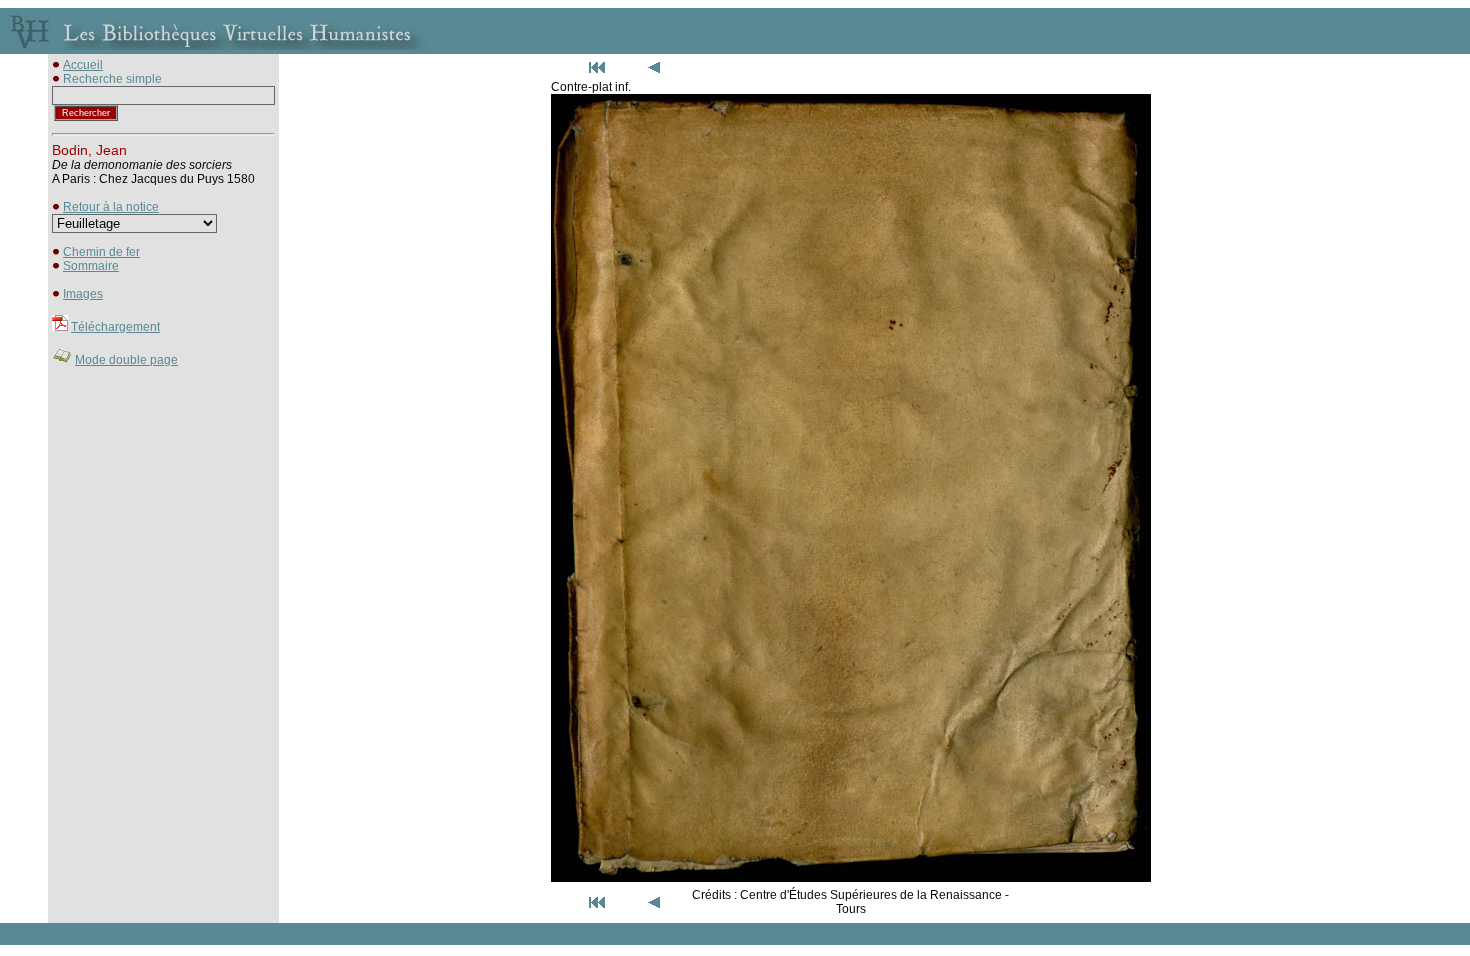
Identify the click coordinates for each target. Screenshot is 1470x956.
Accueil (83, 65)
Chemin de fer (101, 252)
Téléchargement (115, 327)
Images (83, 294)
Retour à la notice (111, 207)
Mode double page (126, 360)
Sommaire (91, 266)
